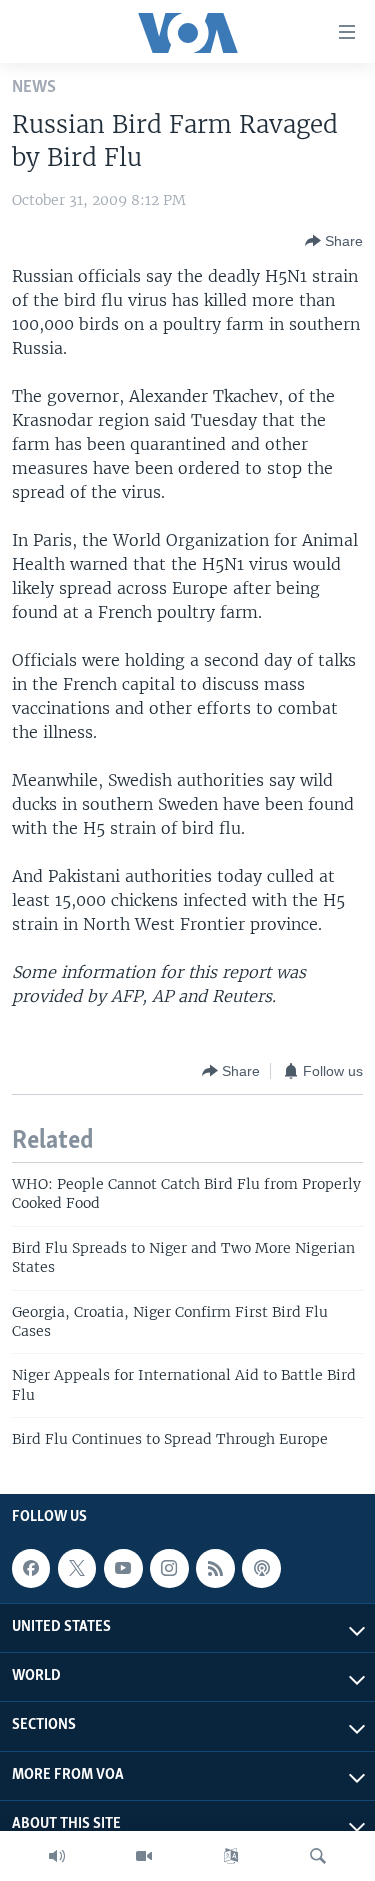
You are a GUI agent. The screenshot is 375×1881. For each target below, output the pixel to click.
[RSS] (215, 1568)
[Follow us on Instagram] (169, 1568)
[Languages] (231, 1856)
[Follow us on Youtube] (123, 1568)
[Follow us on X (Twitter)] (77, 1568)
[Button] (334, 241)
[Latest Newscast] (57, 1856)
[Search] (318, 1856)
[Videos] (144, 1856)
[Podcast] (261, 1568)
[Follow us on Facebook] (31, 1568)
